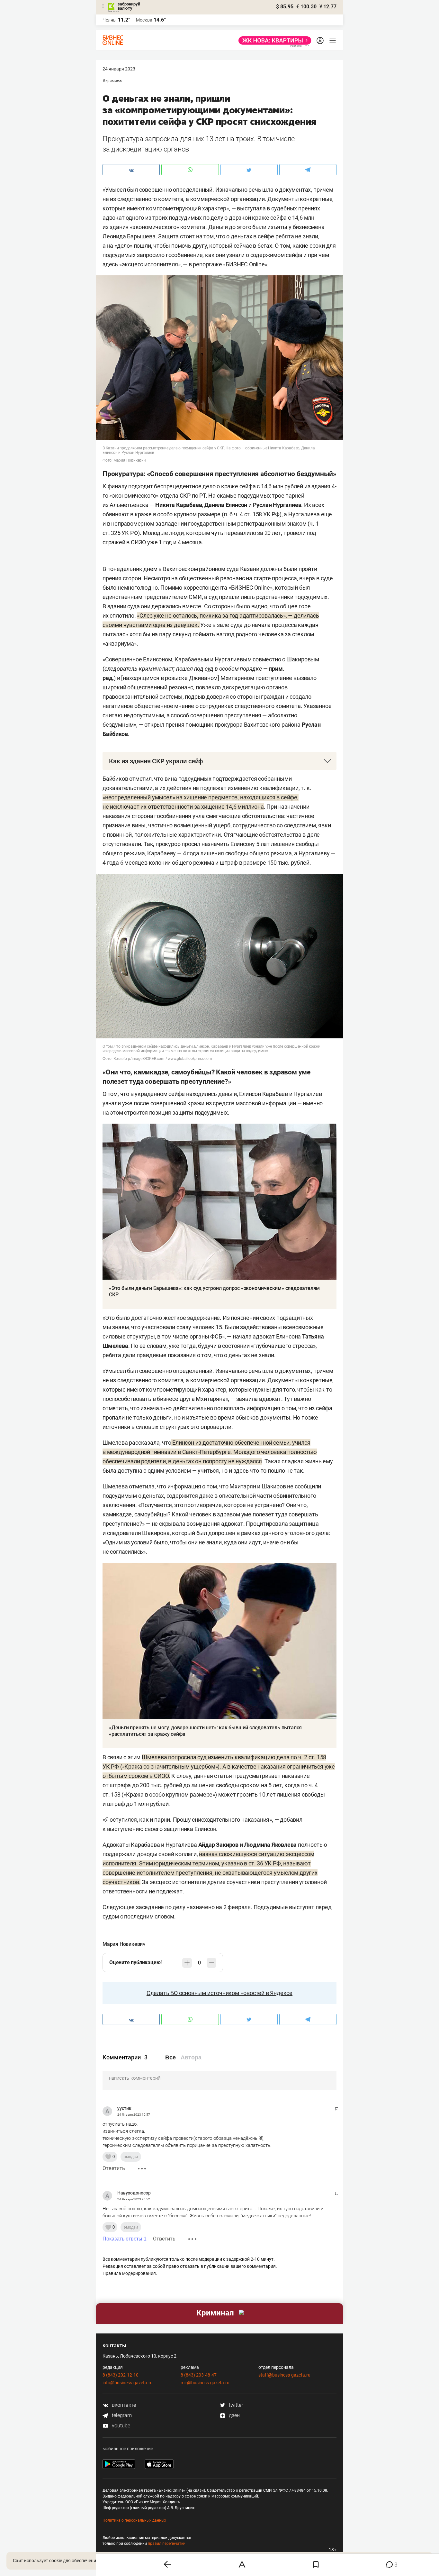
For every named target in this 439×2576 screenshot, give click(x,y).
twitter (235, 2405)
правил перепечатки (167, 2544)
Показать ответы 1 (125, 2239)
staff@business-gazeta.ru (284, 2375)
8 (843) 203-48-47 (199, 2375)
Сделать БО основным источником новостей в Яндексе (219, 1993)
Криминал (114, 81)
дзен (234, 2415)
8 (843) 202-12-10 (121, 2375)
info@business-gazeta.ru (128, 2383)
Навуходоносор (134, 2193)
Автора (191, 2057)
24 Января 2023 (119, 69)
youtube (120, 2426)
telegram (121, 2415)
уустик (124, 2108)
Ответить (114, 2168)
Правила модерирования (129, 2273)
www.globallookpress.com (190, 1059)
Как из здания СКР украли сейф (156, 761)
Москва (144, 20)
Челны (110, 20)
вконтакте (123, 2405)
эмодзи (131, 2157)
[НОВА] (273, 41)
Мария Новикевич (124, 1944)
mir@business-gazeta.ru (205, 2383)
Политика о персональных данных (134, 2520)
